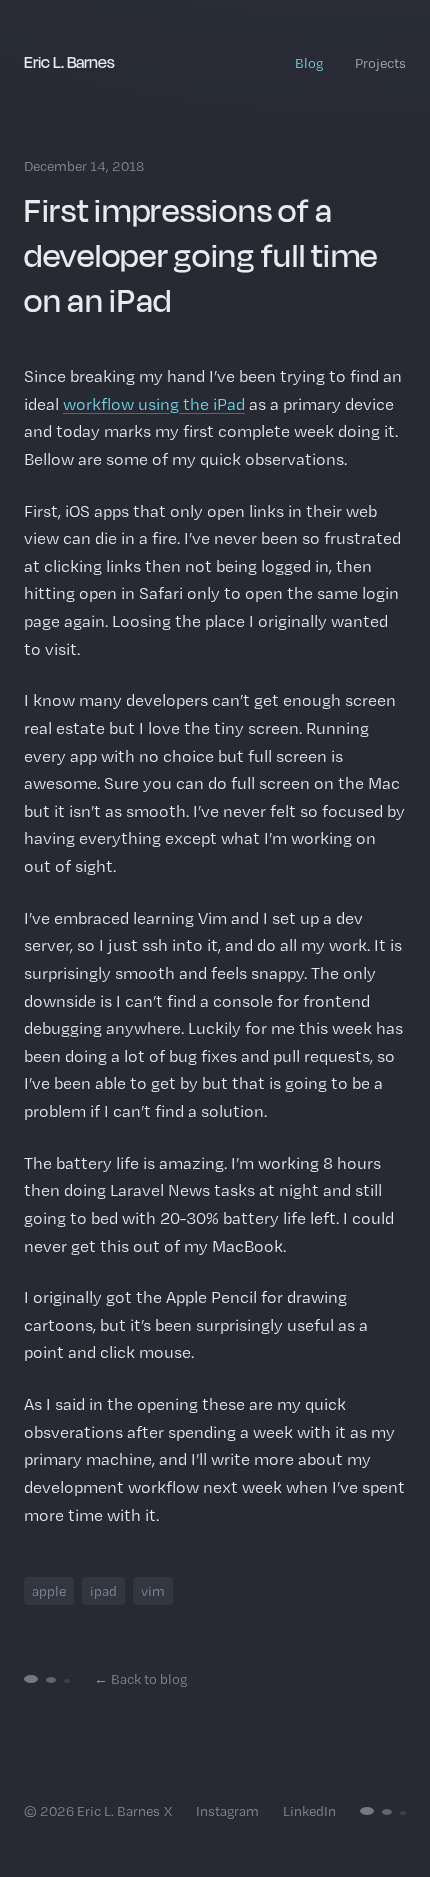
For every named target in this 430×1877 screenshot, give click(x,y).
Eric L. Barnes (69, 62)
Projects (380, 63)
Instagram (227, 1811)
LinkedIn (309, 1811)
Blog (309, 63)
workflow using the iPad (154, 404)
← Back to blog (140, 1679)
